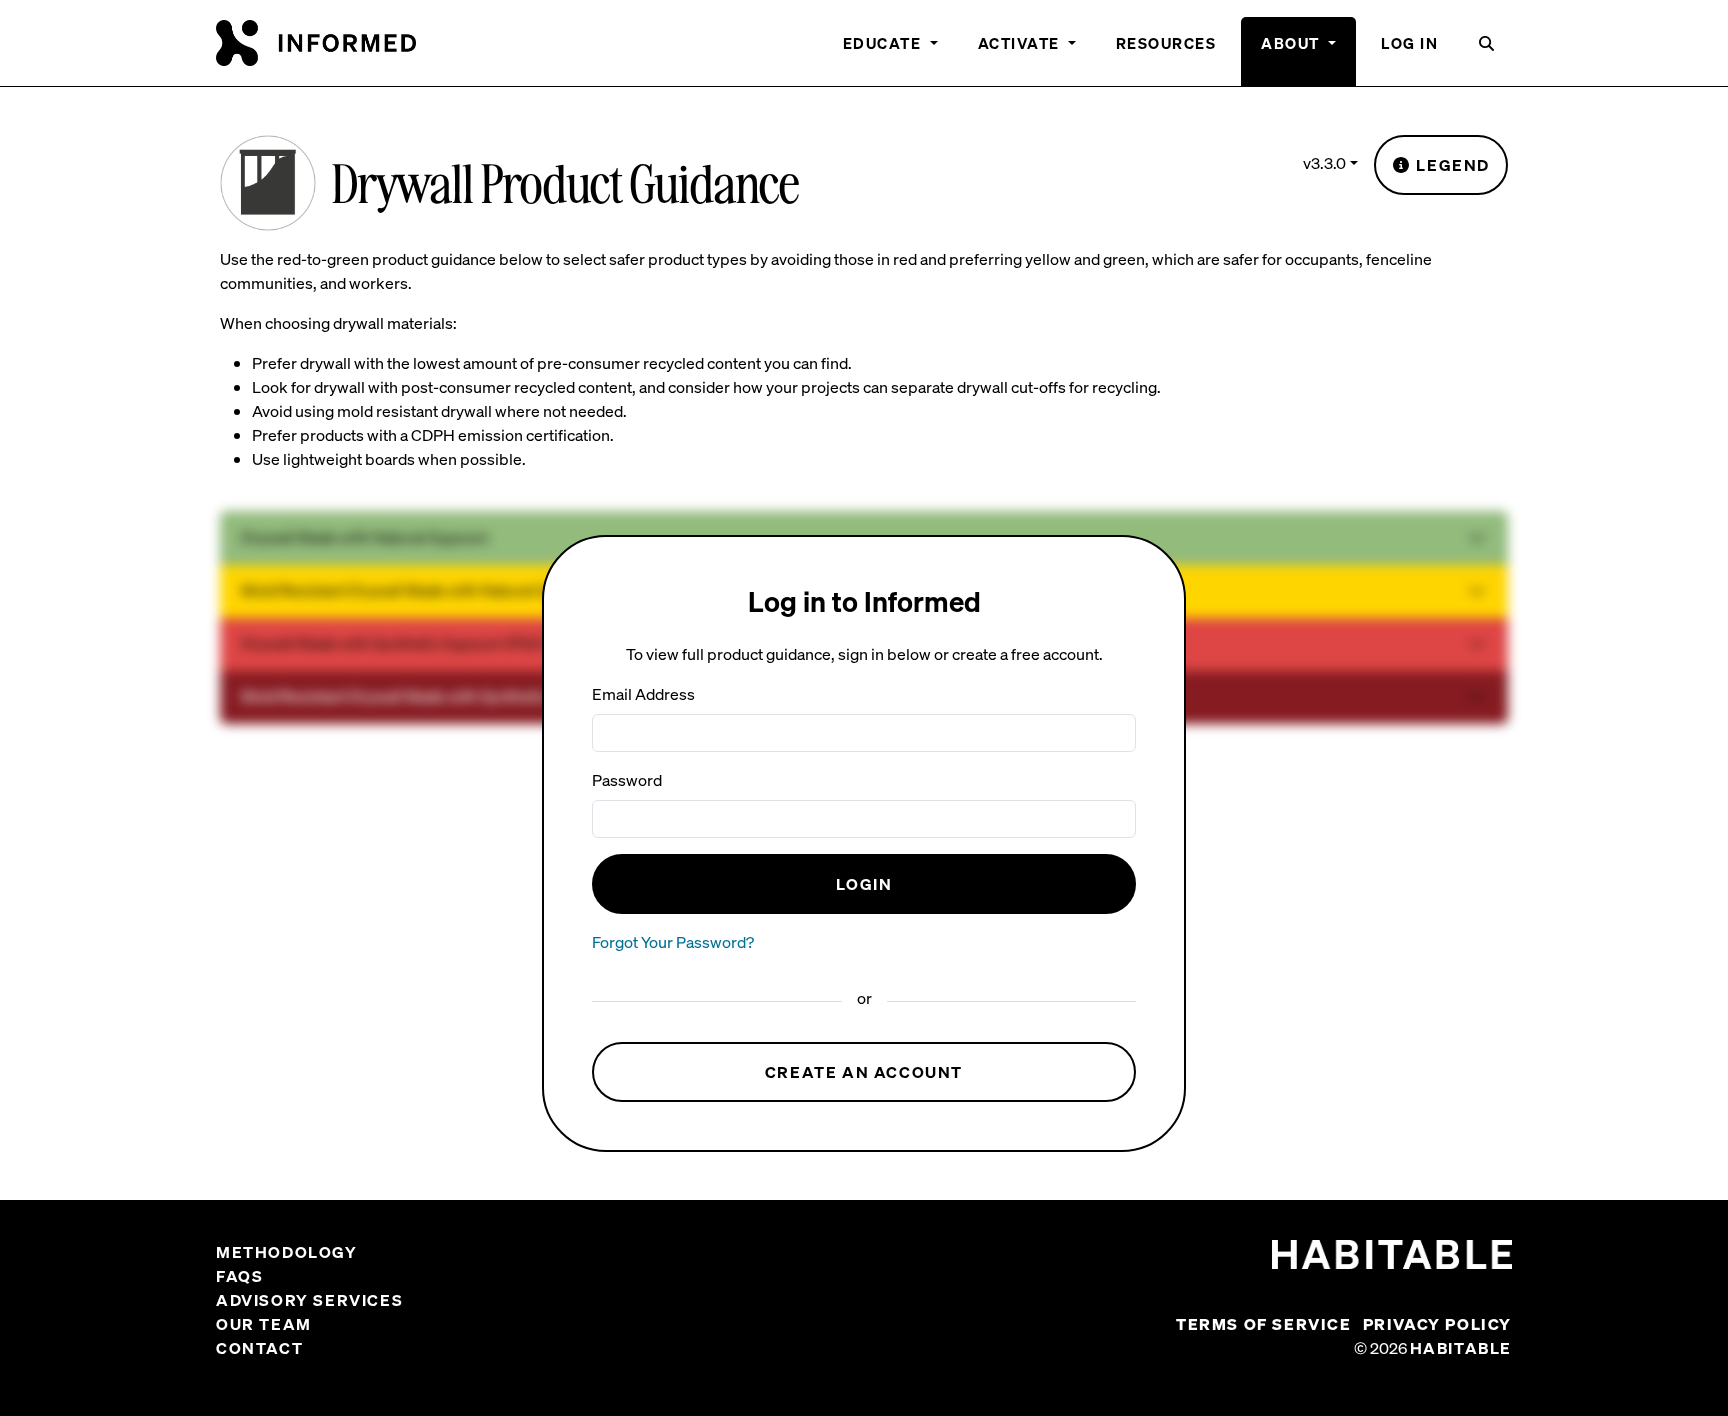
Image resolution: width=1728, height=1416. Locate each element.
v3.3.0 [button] (1324, 163)
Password (627, 780)
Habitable (1461, 1348)
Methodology (287, 1252)
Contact (259, 1348)
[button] (1487, 51)
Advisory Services (309, 1300)
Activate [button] (1021, 43)
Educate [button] (884, 43)
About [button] (1292, 43)
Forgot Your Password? (673, 942)
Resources (1166, 43)
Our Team (264, 1324)
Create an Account (864, 1072)
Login (864, 884)
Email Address (643, 694)
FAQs (239, 1276)
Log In (1409, 43)
